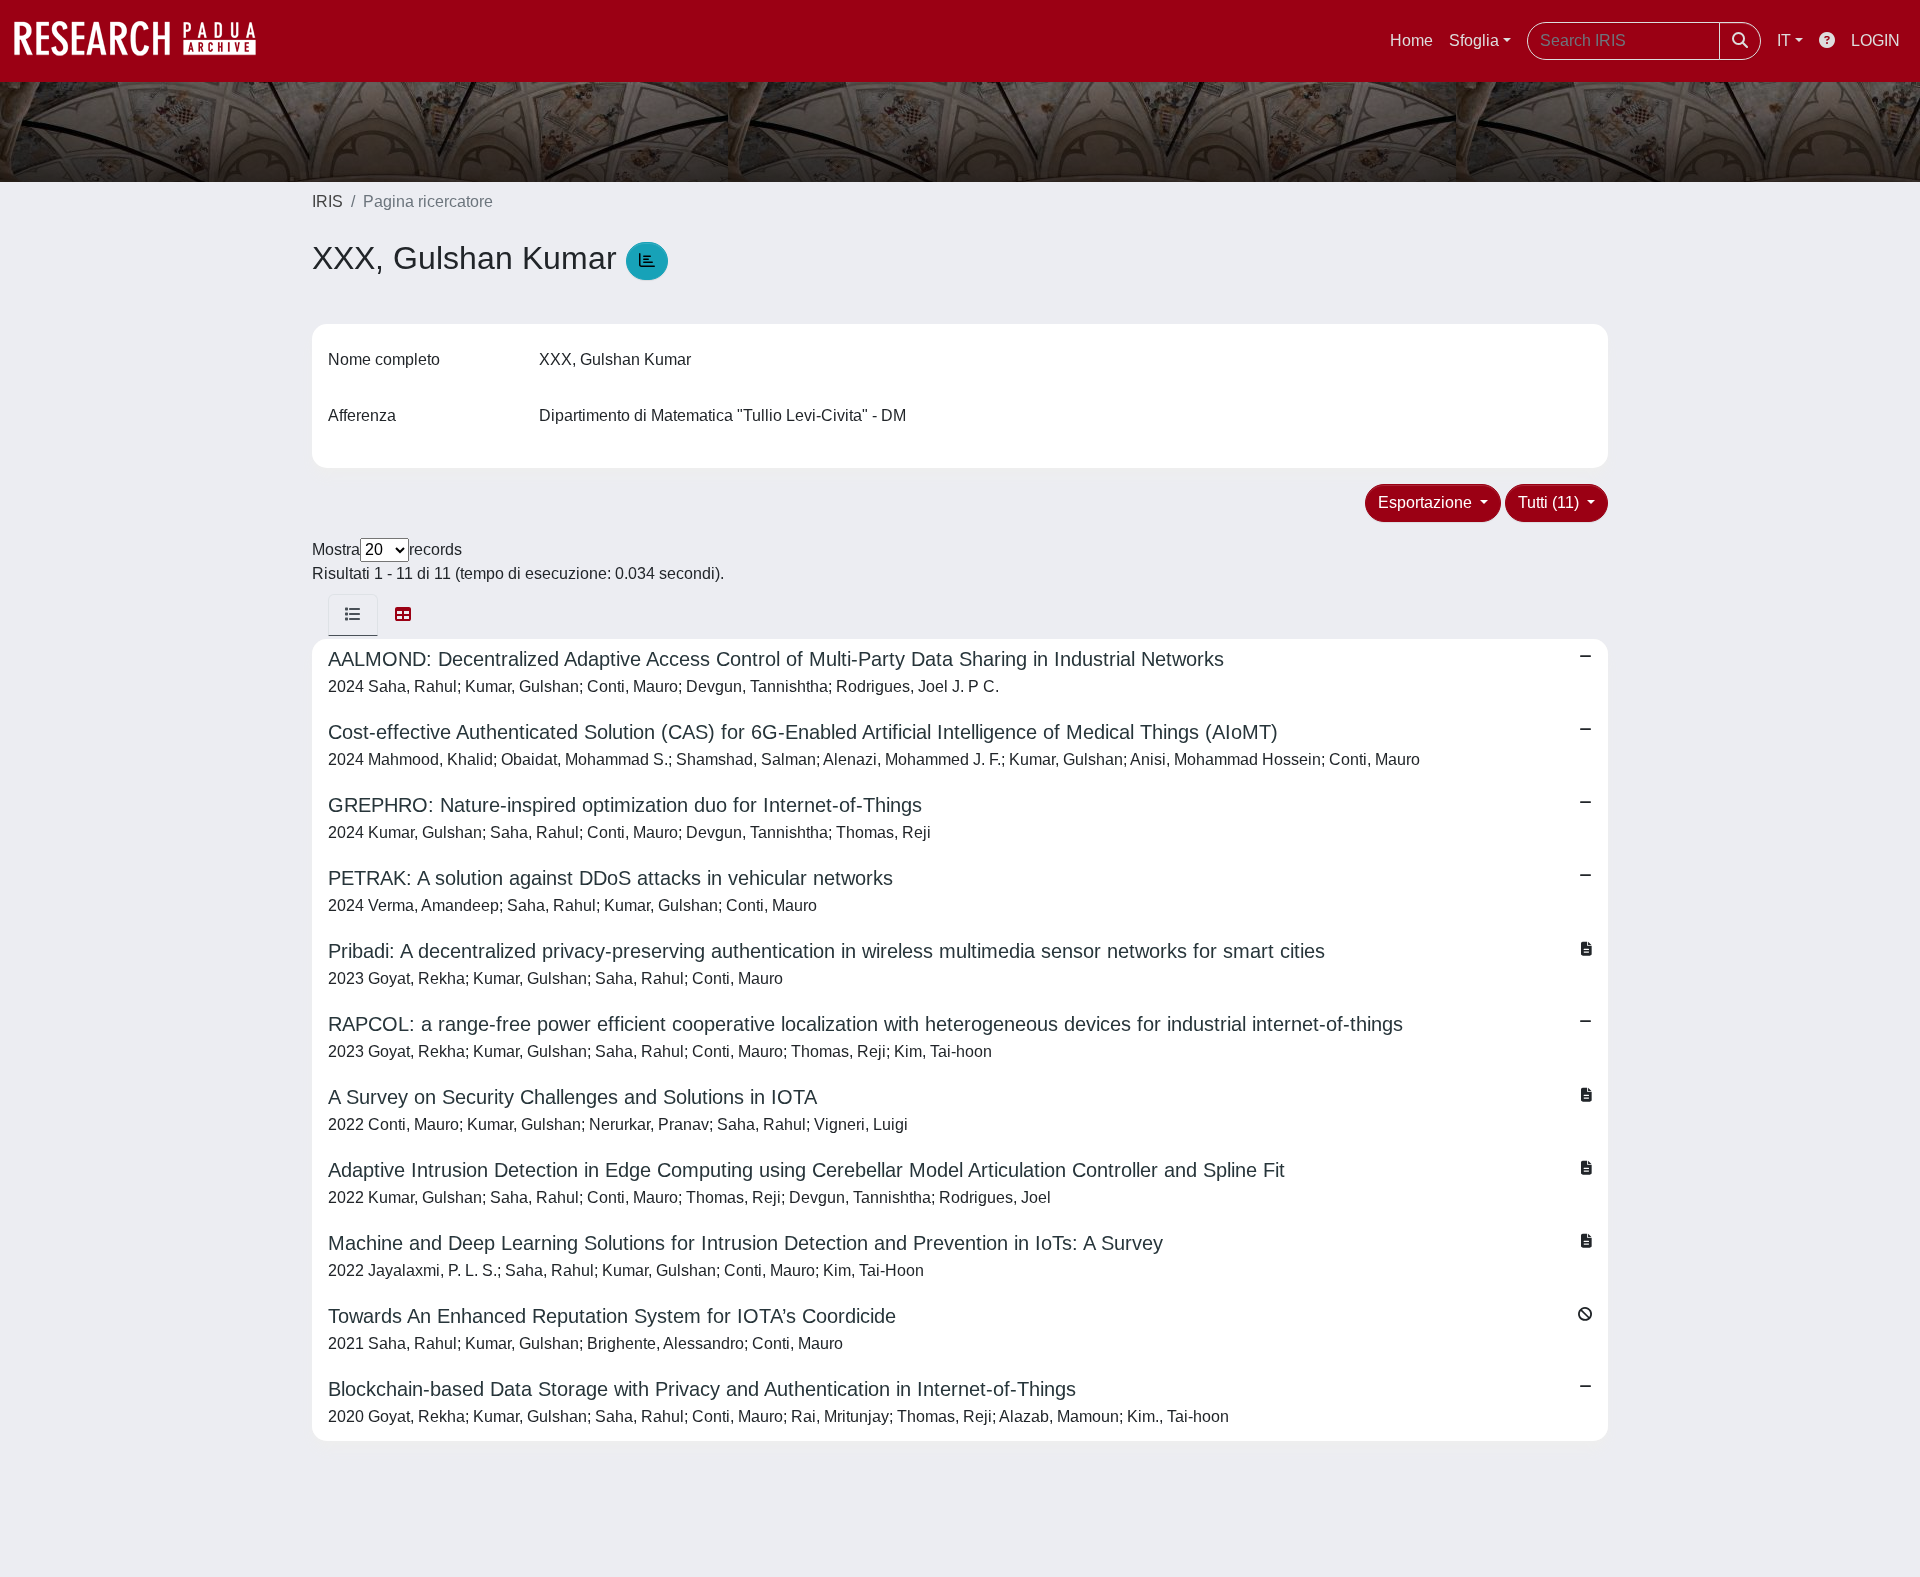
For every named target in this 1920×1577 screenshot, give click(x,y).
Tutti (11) (1550, 502)
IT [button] (1784, 40)
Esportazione (1427, 502)
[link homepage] (145, 41)
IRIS (327, 201)
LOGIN (1875, 40)
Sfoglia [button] (1474, 40)
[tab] (353, 615)
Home (1411, 40)
